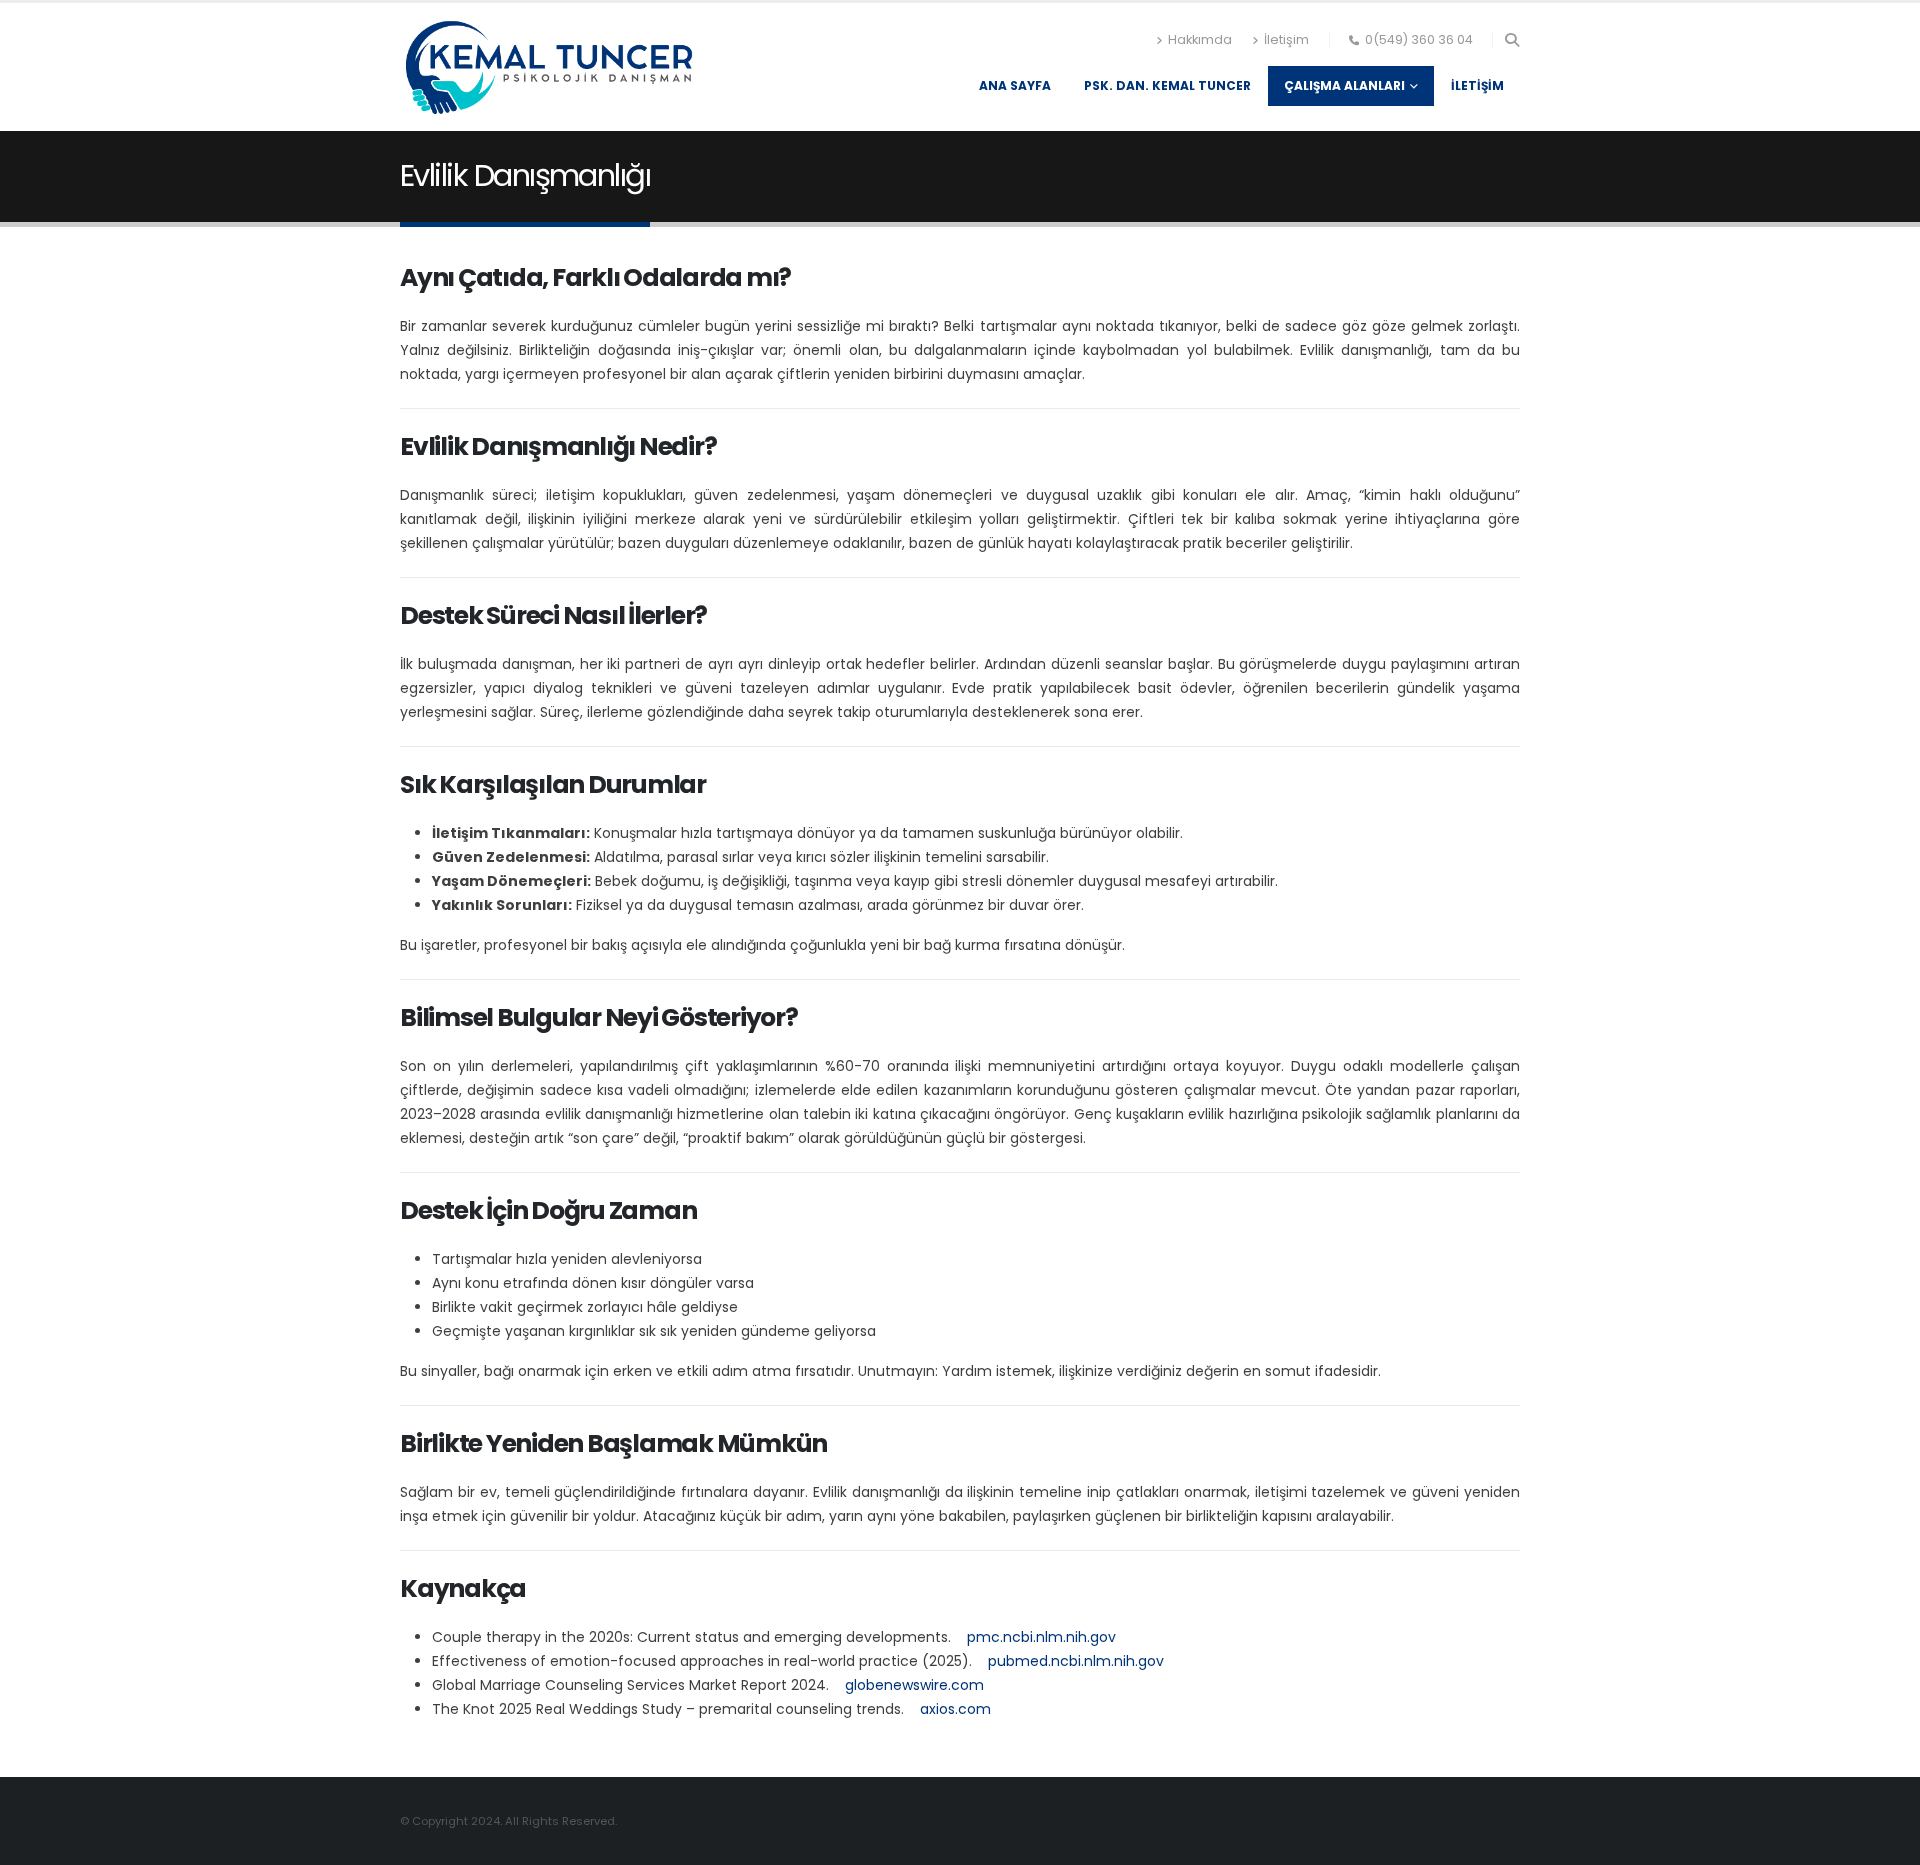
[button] (1511, 40)
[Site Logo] (550, 67)
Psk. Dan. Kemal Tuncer (1167, 85)
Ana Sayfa (1015, 85)
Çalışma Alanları (1344, 85)
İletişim (1286, 39)
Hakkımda (1200, 39)
